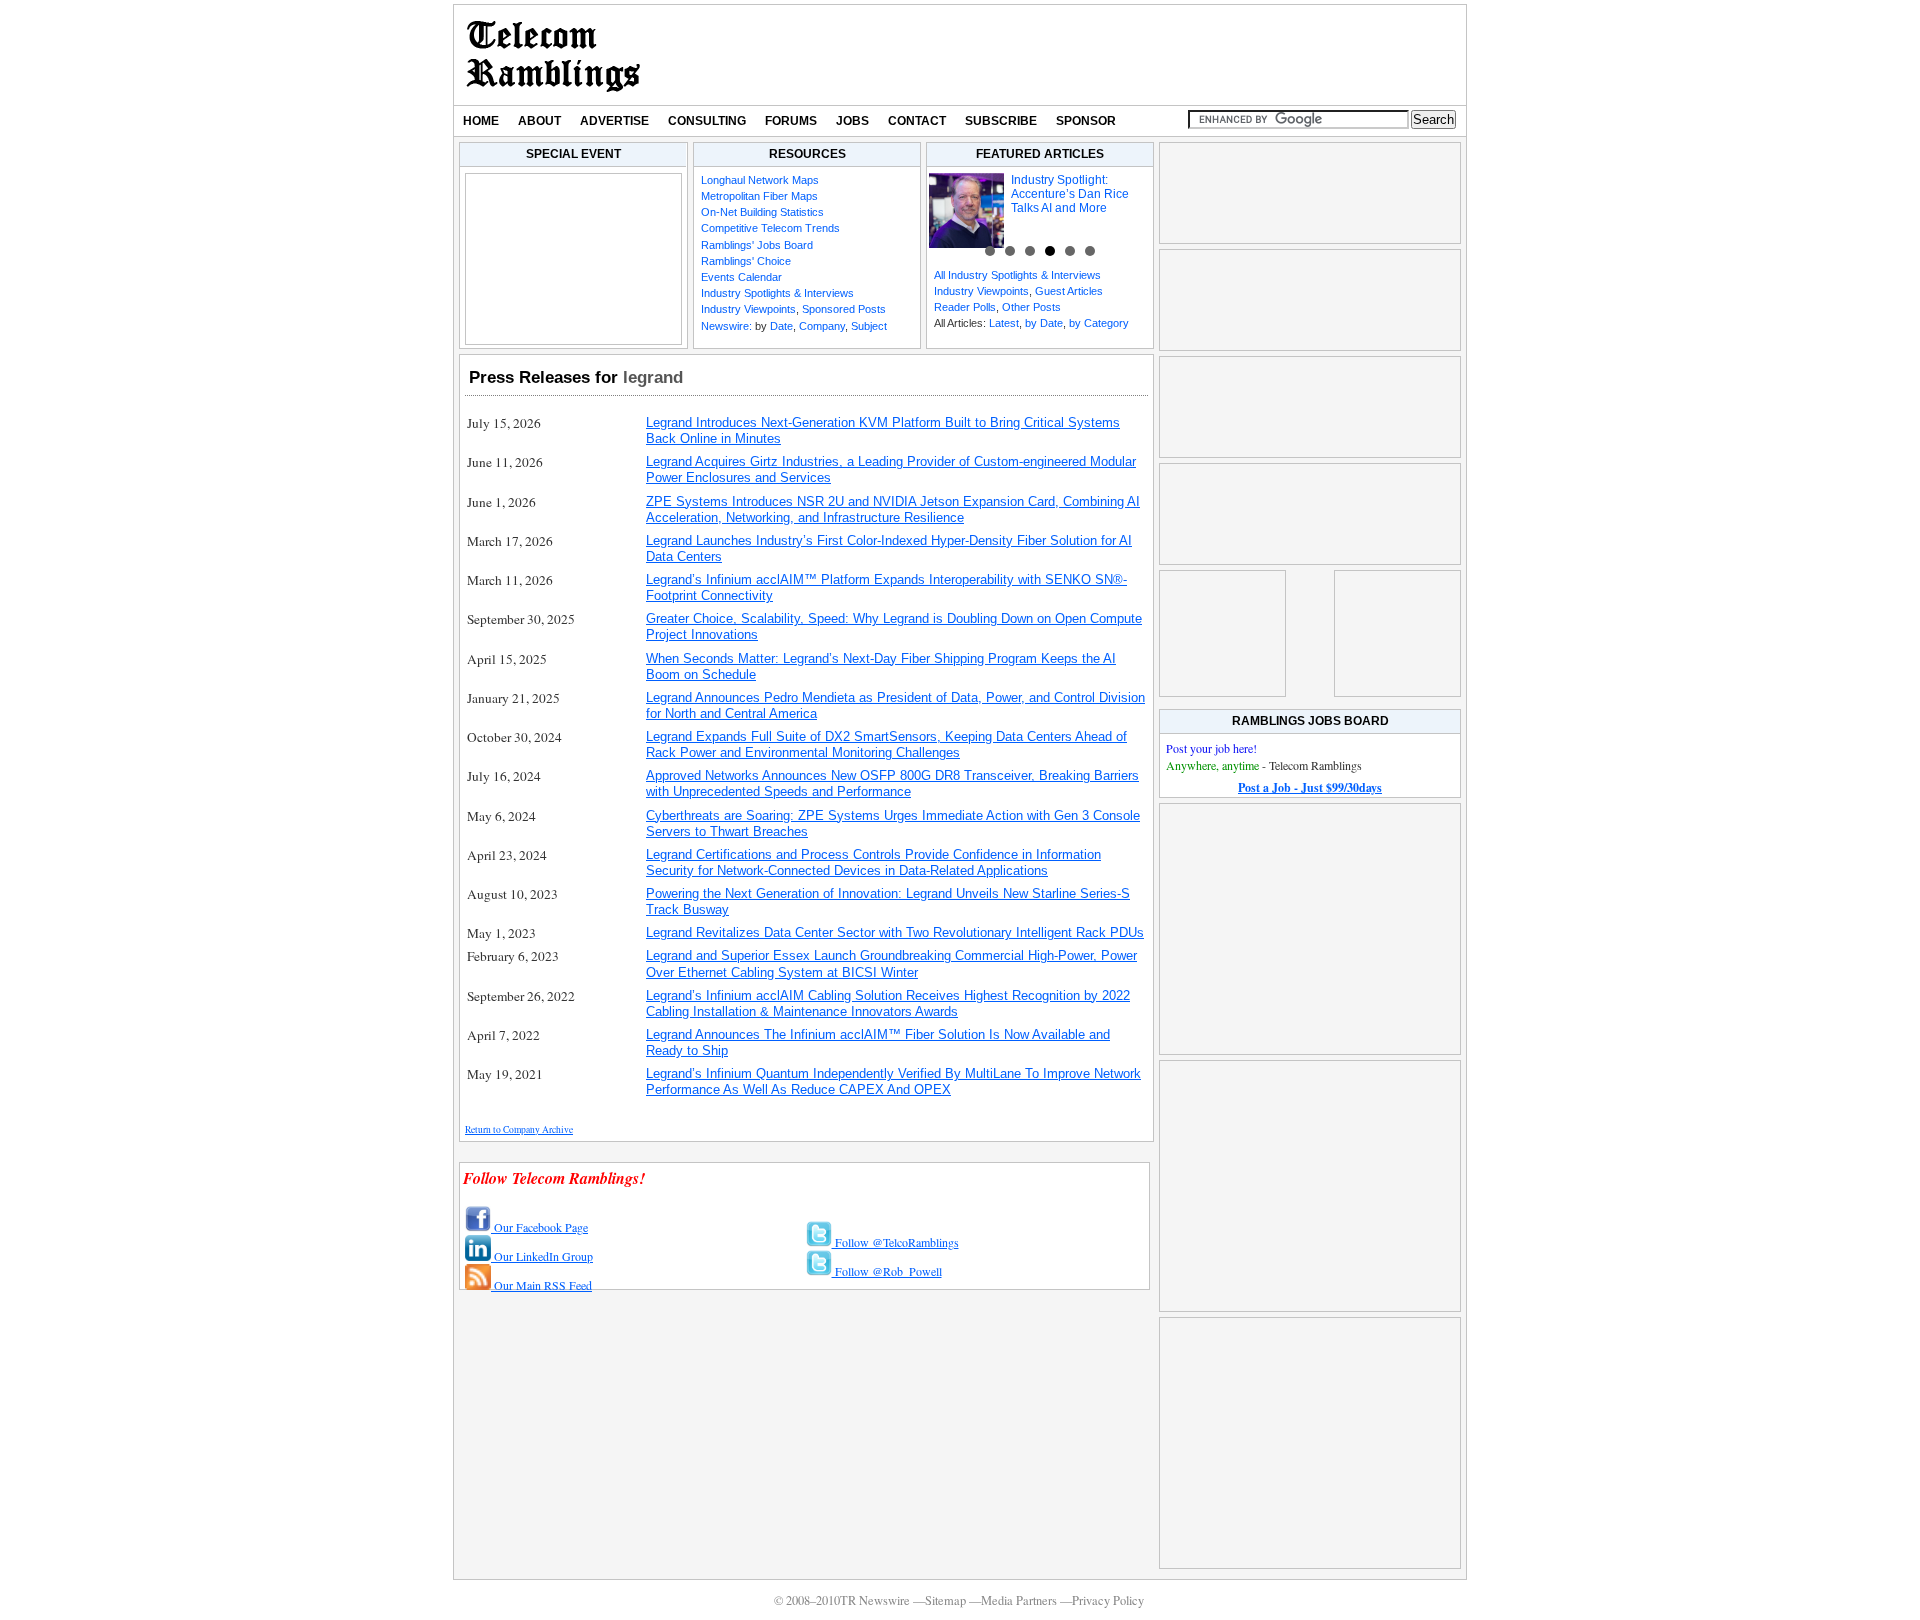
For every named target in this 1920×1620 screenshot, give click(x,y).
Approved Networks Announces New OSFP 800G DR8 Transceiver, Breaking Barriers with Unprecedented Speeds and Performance (892, 783)
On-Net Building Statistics (762, 212)
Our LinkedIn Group (542, 1256)
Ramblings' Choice (746, 261)
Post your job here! (1211, 748)
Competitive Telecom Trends (770, 228)
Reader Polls (965, 307)
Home (481, 121)
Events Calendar (741, 277)
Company (822, 326)
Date (781, 326)
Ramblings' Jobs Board (757, 245)
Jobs (852, 121)
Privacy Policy (1108, 1600)
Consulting (707, 121)
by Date (1044, 323)
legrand (653, 377)
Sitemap (945, 1600)
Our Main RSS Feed (541, 1285)
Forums (791, 121)
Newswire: (726, 326)
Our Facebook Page (539, 1227)
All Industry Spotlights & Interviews (1017, 275)
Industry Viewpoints (748, 309)
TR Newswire (553, 55)
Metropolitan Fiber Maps (759, 196)
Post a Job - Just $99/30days (1310, 787)
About (539, 121)
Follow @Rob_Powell (887, 1271)
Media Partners (1019, 1600)
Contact (917, 121)
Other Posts (1031, 307)
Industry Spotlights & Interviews (777, 293)
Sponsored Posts (844, 309)
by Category (1099, 323)
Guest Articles (1069, 291)
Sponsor (1086, 121)
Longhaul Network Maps (760, 180)
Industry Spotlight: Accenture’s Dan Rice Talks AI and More (1070, 194)
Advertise (614, 121)
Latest (1004, 323)
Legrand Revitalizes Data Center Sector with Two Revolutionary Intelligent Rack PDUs (895, 932)
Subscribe (1001, 121)
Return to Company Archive (519, 1129)
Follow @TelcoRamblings (895, 1242)
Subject (869, 326)
